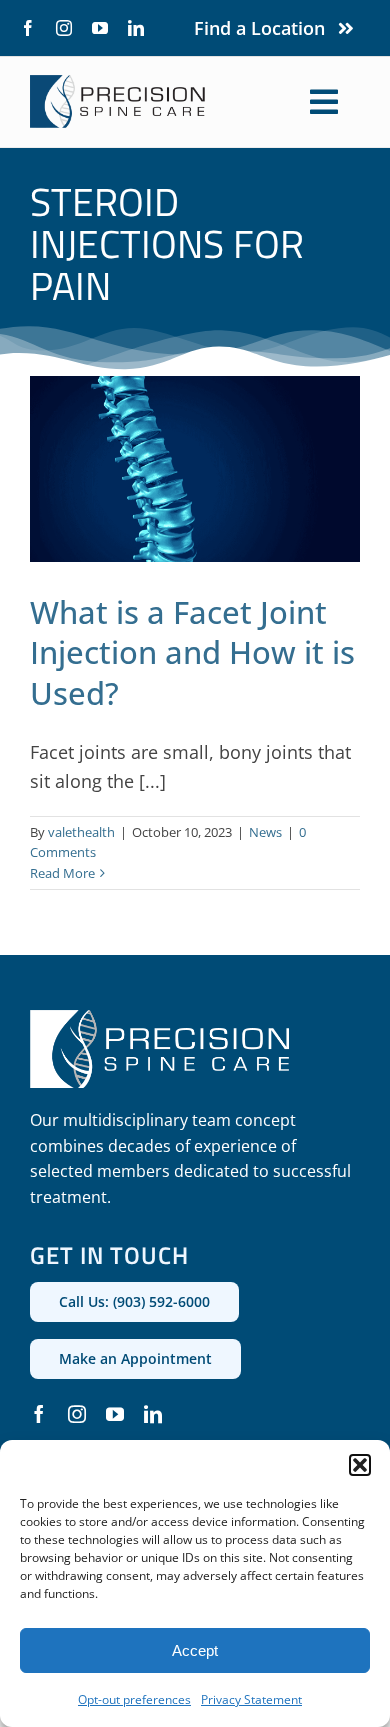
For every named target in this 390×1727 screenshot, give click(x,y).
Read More (62, 873)
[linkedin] (136, 28)
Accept (195, 1650)
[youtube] (100, 28)
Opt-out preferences (134, 1699)
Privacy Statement (251, 1699)
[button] (360, 1465)
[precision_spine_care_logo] (118, 84)
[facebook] (28, 28)
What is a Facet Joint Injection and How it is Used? (192, 652)
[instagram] (64, 28)
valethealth (81, 832)
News (265, 832)
